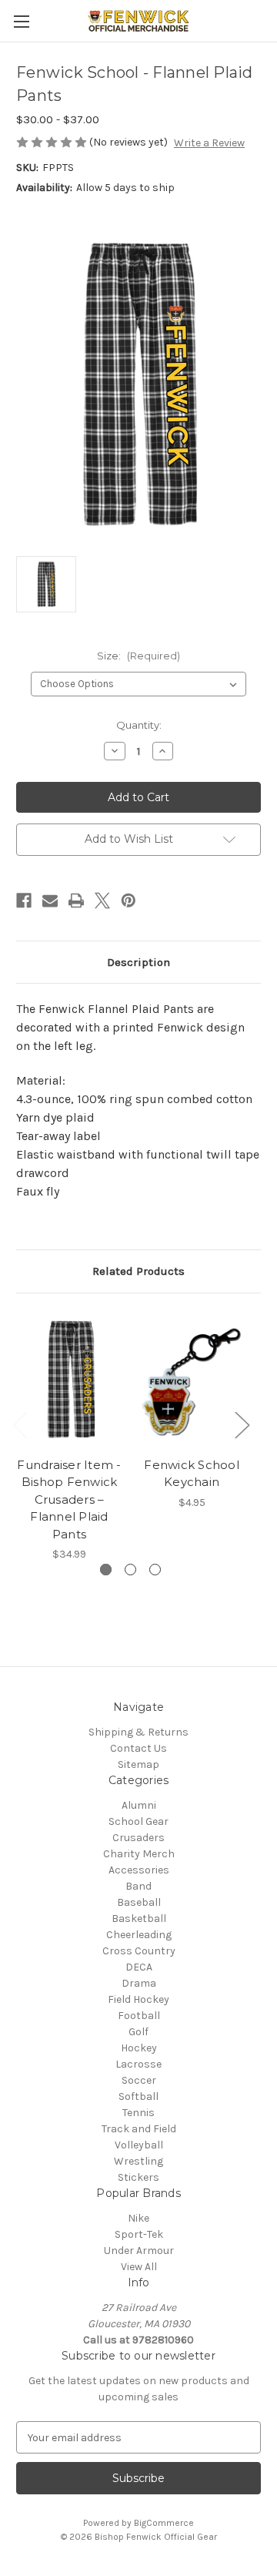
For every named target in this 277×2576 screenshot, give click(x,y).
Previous (20, 1425)
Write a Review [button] (209, 143)
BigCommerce (164, 2523)
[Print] (76, 901)
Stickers (138, 2177)
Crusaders (138, 1838)
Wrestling (138, 2161)
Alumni (139, 1805)
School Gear (138, 1821)
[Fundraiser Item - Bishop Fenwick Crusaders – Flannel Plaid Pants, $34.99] (69, 1379)
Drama (139, 1983)
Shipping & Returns (138, 1732)
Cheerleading (139, 1935)
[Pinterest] (128, 901)
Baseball (139, 1902)
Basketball (139, 1919)
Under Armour (139, 2251)
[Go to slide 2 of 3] (130, 1570)
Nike (138, 2218)
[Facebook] (24, 901)
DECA (139, 1967)
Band (138, 1886)
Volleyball (139, 2145)
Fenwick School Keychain (192, 1474)
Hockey (139, 2048)
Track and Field (139, 2129)
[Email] (50, 901)
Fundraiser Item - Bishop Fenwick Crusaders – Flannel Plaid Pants (69, 1499)
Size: (138, 656)
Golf (138, 2032)
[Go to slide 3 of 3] (155, 1570)
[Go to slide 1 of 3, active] (106, 1570)
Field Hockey (138, 1999)
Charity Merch (139, 1854)
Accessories (139, 1870)
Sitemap (138, 1764)
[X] (102, 901)
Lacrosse (138, 2064)
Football (139, 2016)
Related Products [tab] (138, 1271)
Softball (138, 2096)
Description (138, 962)
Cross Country (139, 1951)
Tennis (138, 2113)
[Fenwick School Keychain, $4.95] (192, 1379)
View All (139, 2267)
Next (242, 1425)
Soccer (139, 2080)
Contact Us (138, 1748)
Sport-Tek (139, 2234)
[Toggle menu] (21, 21)
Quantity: (139, 725)
